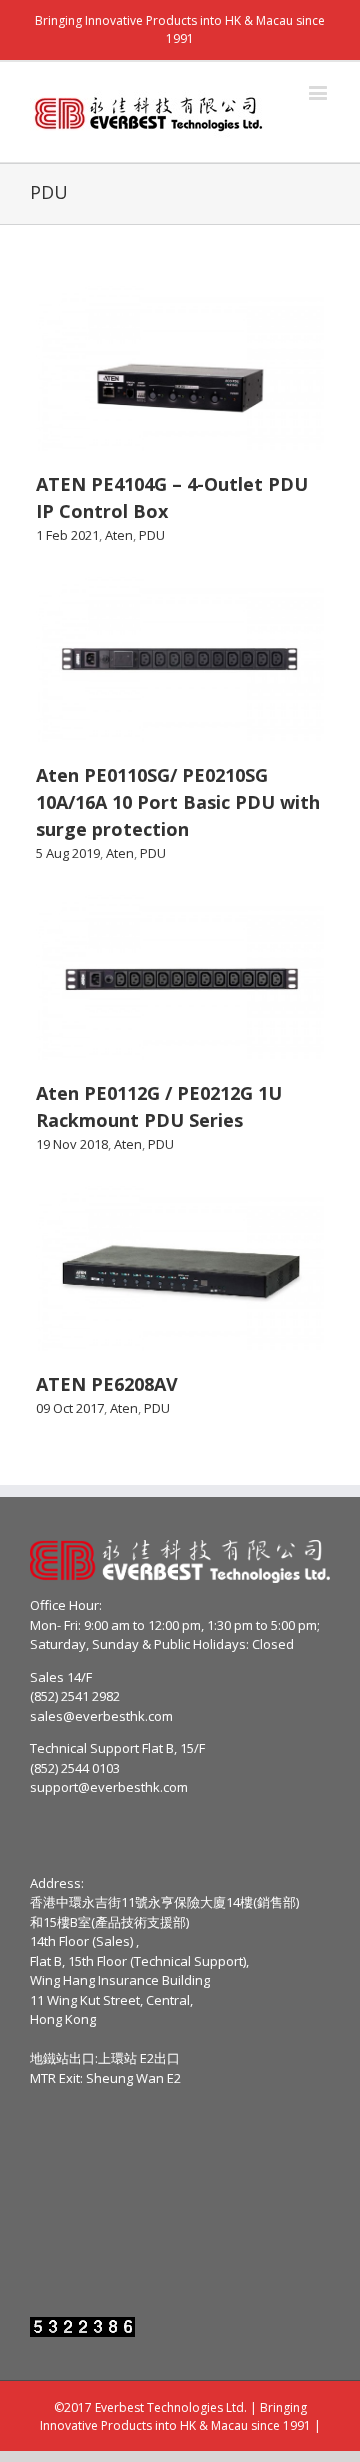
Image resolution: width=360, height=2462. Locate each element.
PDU (152, 535)
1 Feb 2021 (67, 535)
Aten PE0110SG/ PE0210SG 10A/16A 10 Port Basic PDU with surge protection (178, 802)
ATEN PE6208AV (107, 1384)
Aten (119, 535)
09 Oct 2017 (70, 1408)
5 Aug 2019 (68, 853)
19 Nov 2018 (72, 1144)
